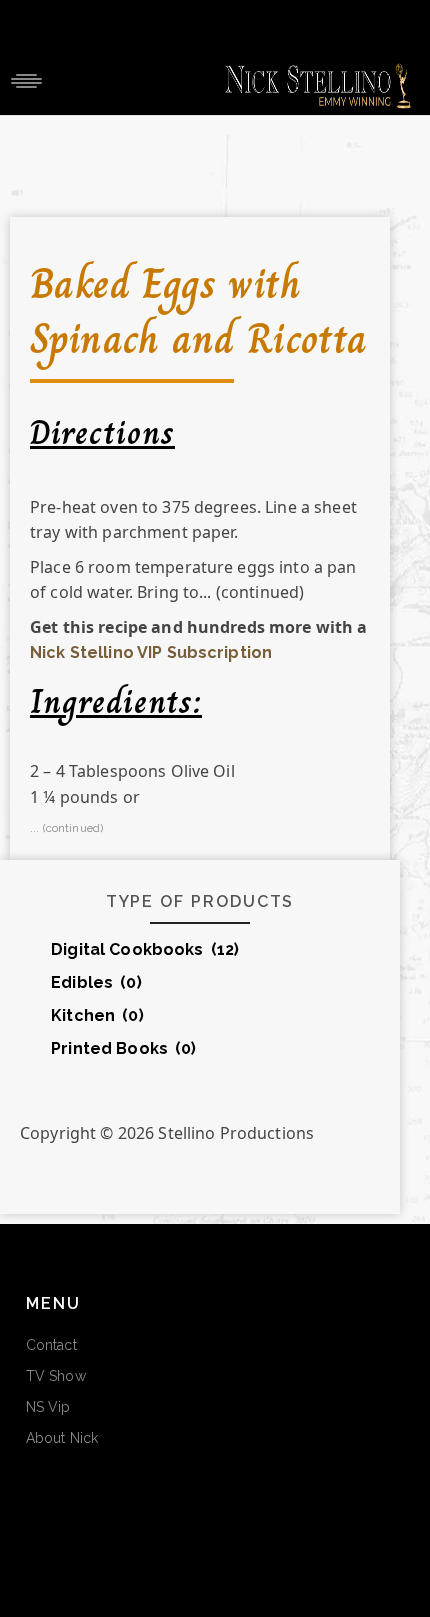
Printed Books (123, 1048)
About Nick (62, 1438)
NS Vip (48, 1407)
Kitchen (97, 1015)
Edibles (96, 982)
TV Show (56, 1376)
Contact (51, 1345)
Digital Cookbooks (145, 949)
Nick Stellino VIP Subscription (151, 652)
